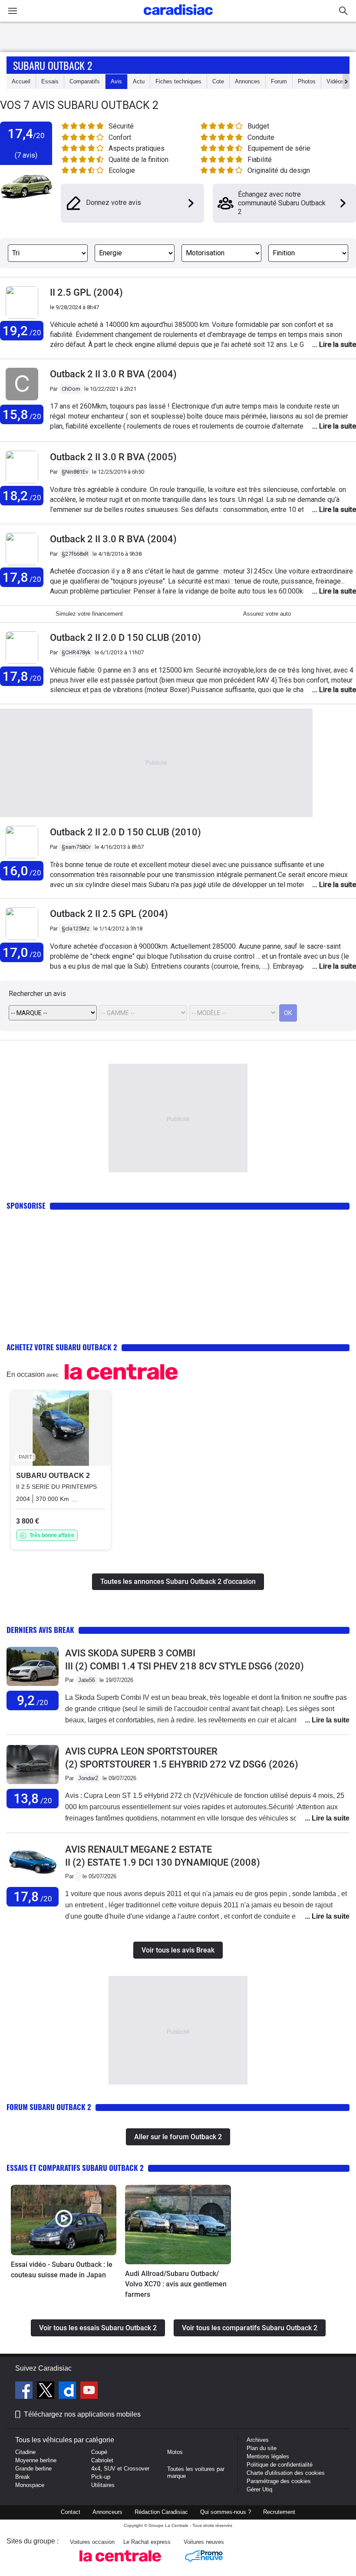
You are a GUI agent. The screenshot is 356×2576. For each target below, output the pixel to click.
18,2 (22, 496)
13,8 (33, 1799)
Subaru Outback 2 (53, 65)
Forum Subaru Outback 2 (49, 2107)
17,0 (22, 952)
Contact (71, 2512)
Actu (139, 81)
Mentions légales (268, 2456)
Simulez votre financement (89, 614)
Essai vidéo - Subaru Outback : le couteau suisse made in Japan (62, 2270)
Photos (307, 81)
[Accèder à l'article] (64, 2220)
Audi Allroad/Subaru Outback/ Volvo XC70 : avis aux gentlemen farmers (176, 2284)
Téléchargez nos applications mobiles (82, 2414)
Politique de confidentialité (280, 2465)
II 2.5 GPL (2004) (86, 292)
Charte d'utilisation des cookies (286, 2473)
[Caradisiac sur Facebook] (25, 2391)
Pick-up (101, 2477)
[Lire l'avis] (33, 1686)
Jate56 (87, 1680)
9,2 (33, 1700)
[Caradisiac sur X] (47, 2391)
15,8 (22, 414)
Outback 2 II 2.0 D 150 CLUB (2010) (125, 638)
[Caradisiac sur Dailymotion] (68, 2391)
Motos (175, 2452)
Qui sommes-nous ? (226, 2512)
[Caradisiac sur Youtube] (89, 2391)
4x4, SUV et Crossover (120, 2469)
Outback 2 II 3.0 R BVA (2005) (113, 457)
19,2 (22, 331)
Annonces (247, 81)
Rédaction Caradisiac (161, 2512)
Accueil (21, 81)
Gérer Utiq (259, 2489)
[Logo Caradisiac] (178, 18)
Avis (116, 81)
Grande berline (33, 2469)
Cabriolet (102, 2460)
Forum (279, 81)
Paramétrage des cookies (279, 2481)
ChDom (71, 389)
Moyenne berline (36, 2460)
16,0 (22, 871)
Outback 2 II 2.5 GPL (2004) (109, 914)
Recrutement (279, 2512)
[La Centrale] (120, 2564)
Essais (50, 81)
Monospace (30, 2485)
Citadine (25, 2452)
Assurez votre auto (267, 614)
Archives (258, 2440)
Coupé (99, 2452)
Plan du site (262, 2448)
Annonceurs (107, 2512)
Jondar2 (88, 1778)
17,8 (22, 577)
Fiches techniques (178, 81)
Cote (218, 81)
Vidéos (335, 81)
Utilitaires (103, 2485)
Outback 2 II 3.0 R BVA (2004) (113, 374)
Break (23, 2477)
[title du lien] (22, 401)
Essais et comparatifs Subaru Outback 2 (75, 2168)
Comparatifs (85, 81)
